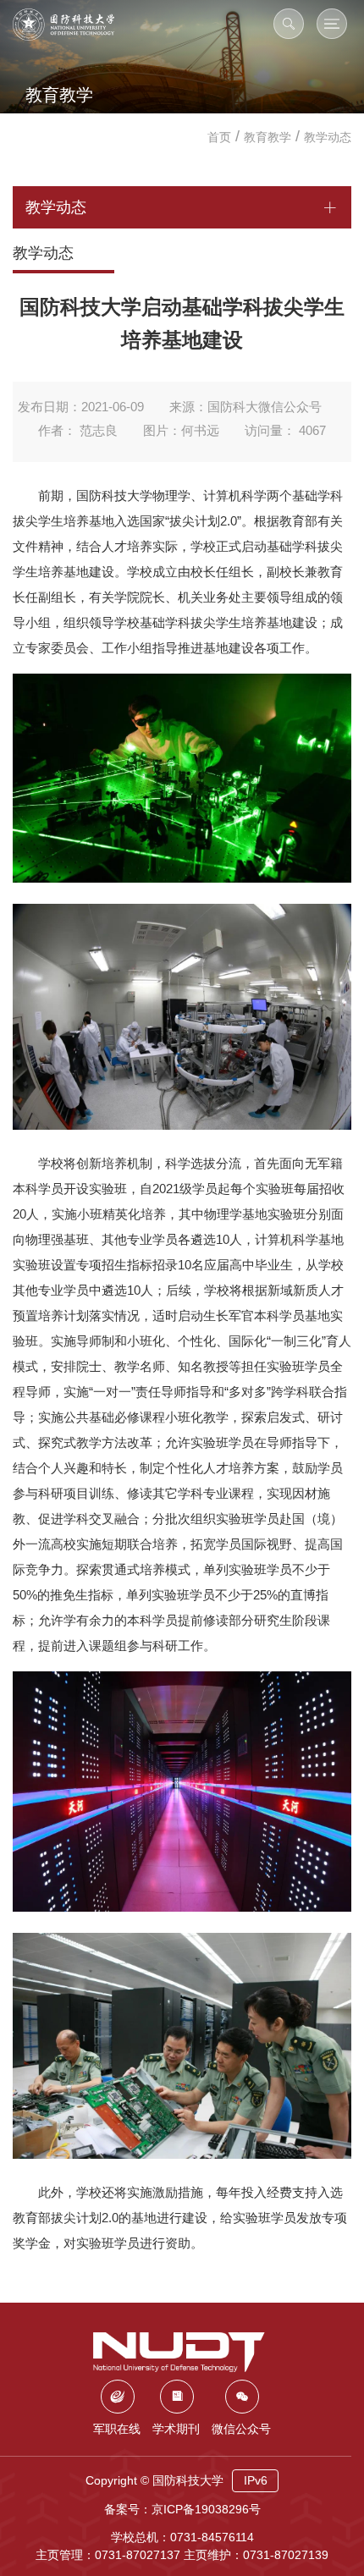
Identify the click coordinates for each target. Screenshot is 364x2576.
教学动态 (328, 137)
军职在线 (117, 2429)
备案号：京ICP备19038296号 (182, 2509)
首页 (219, 137)
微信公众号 (241, 2429)
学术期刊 (176, 2429)
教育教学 (267, 137)
